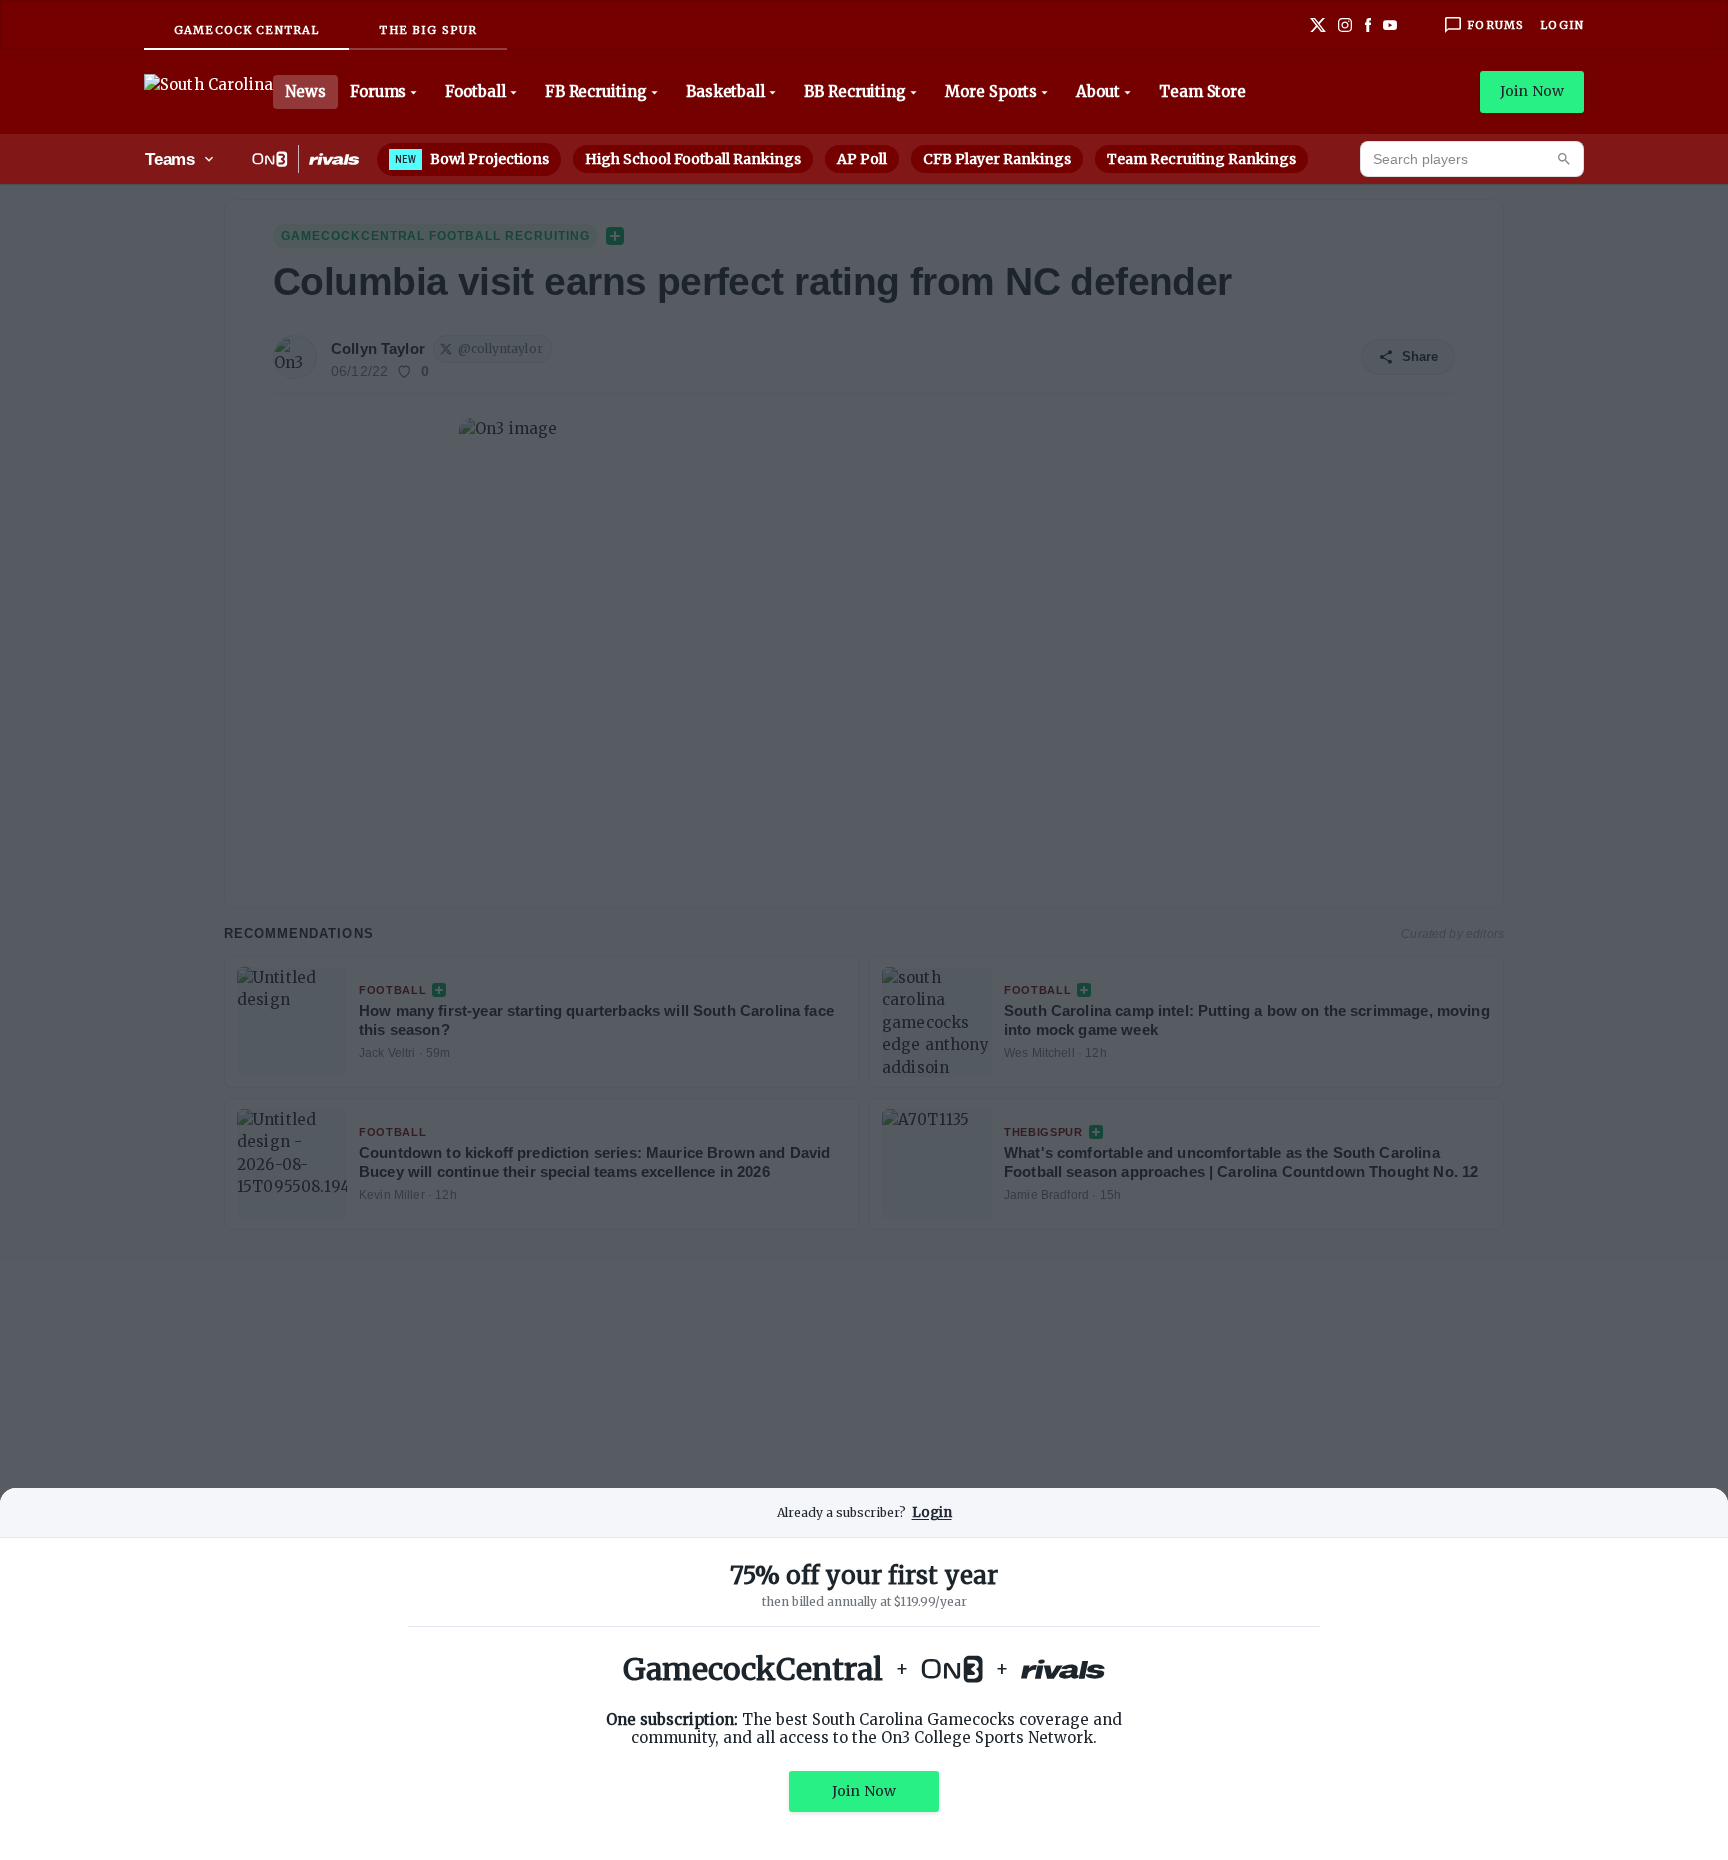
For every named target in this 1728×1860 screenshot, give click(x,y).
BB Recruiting (855, 91)
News (305, 91)
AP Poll (862, 159)
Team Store (1202, 91)
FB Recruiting (596, 91)
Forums (378, 91)
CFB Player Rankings (997, 159)
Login (1562, 25)
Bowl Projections (472, 159)
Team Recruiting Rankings (1201, 159)
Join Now (1532, 91)
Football (475, 91)
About (1098, 91)
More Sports (991, 91)
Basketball (725, 91)
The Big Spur (428, 30)
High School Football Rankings (693, 159)
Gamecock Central (246, 30)
